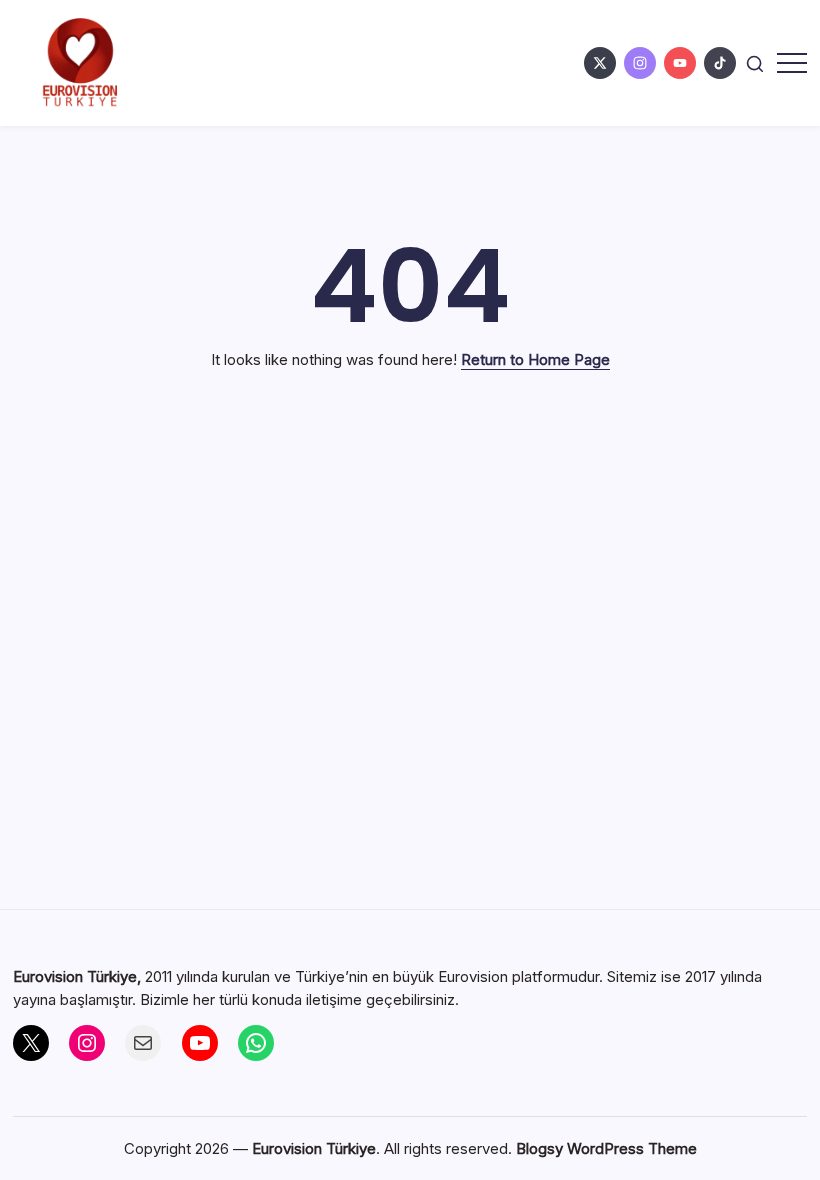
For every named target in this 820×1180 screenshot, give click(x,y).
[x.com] (600, 63)
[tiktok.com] (720, 63)
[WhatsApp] (256, 1043)
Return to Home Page (535, 359)
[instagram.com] (640, 63)
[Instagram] (87, 1043)
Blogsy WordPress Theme (606, 1148)
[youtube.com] (680, 63)
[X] (31, 1043)
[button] (755, 62)
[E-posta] (143, 1043)
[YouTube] (200, 1043)
